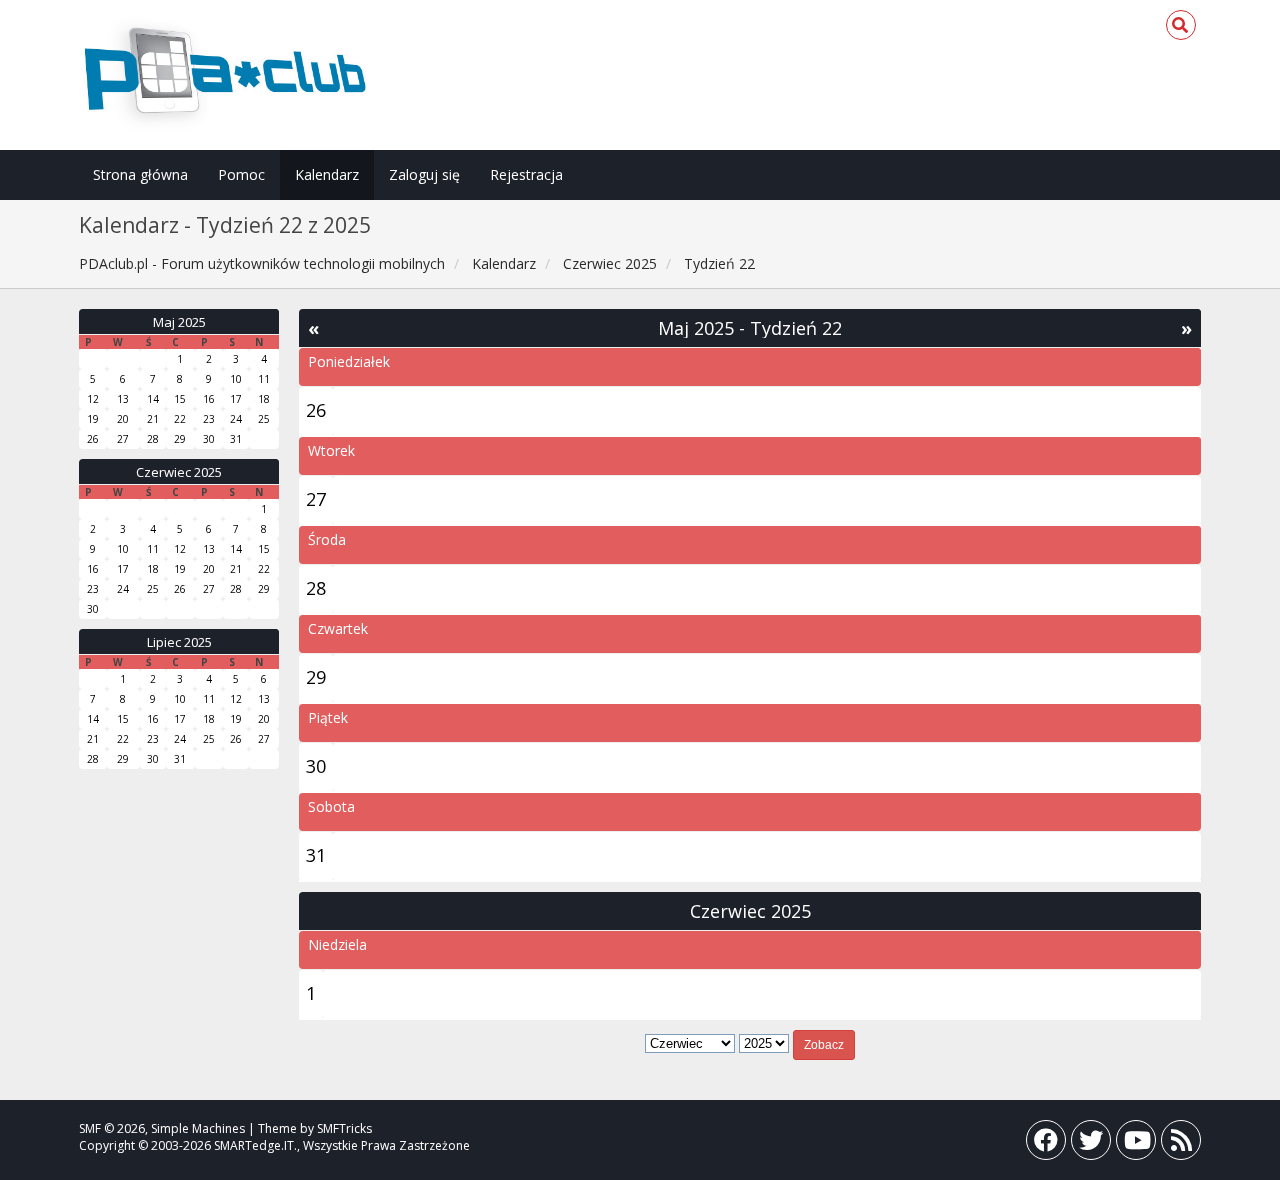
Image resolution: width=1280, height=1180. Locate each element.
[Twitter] (1091, 1144)
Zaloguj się (424, 174)
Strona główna (140, 174)
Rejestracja (526, 174)
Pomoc (241, 174)
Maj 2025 (179, 322)
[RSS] (1181, 1144)
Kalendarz (327, 174)
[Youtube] (1136, 1144)
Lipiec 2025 (179, 642)
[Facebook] (1046, 1144)
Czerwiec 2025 (179, 472)
